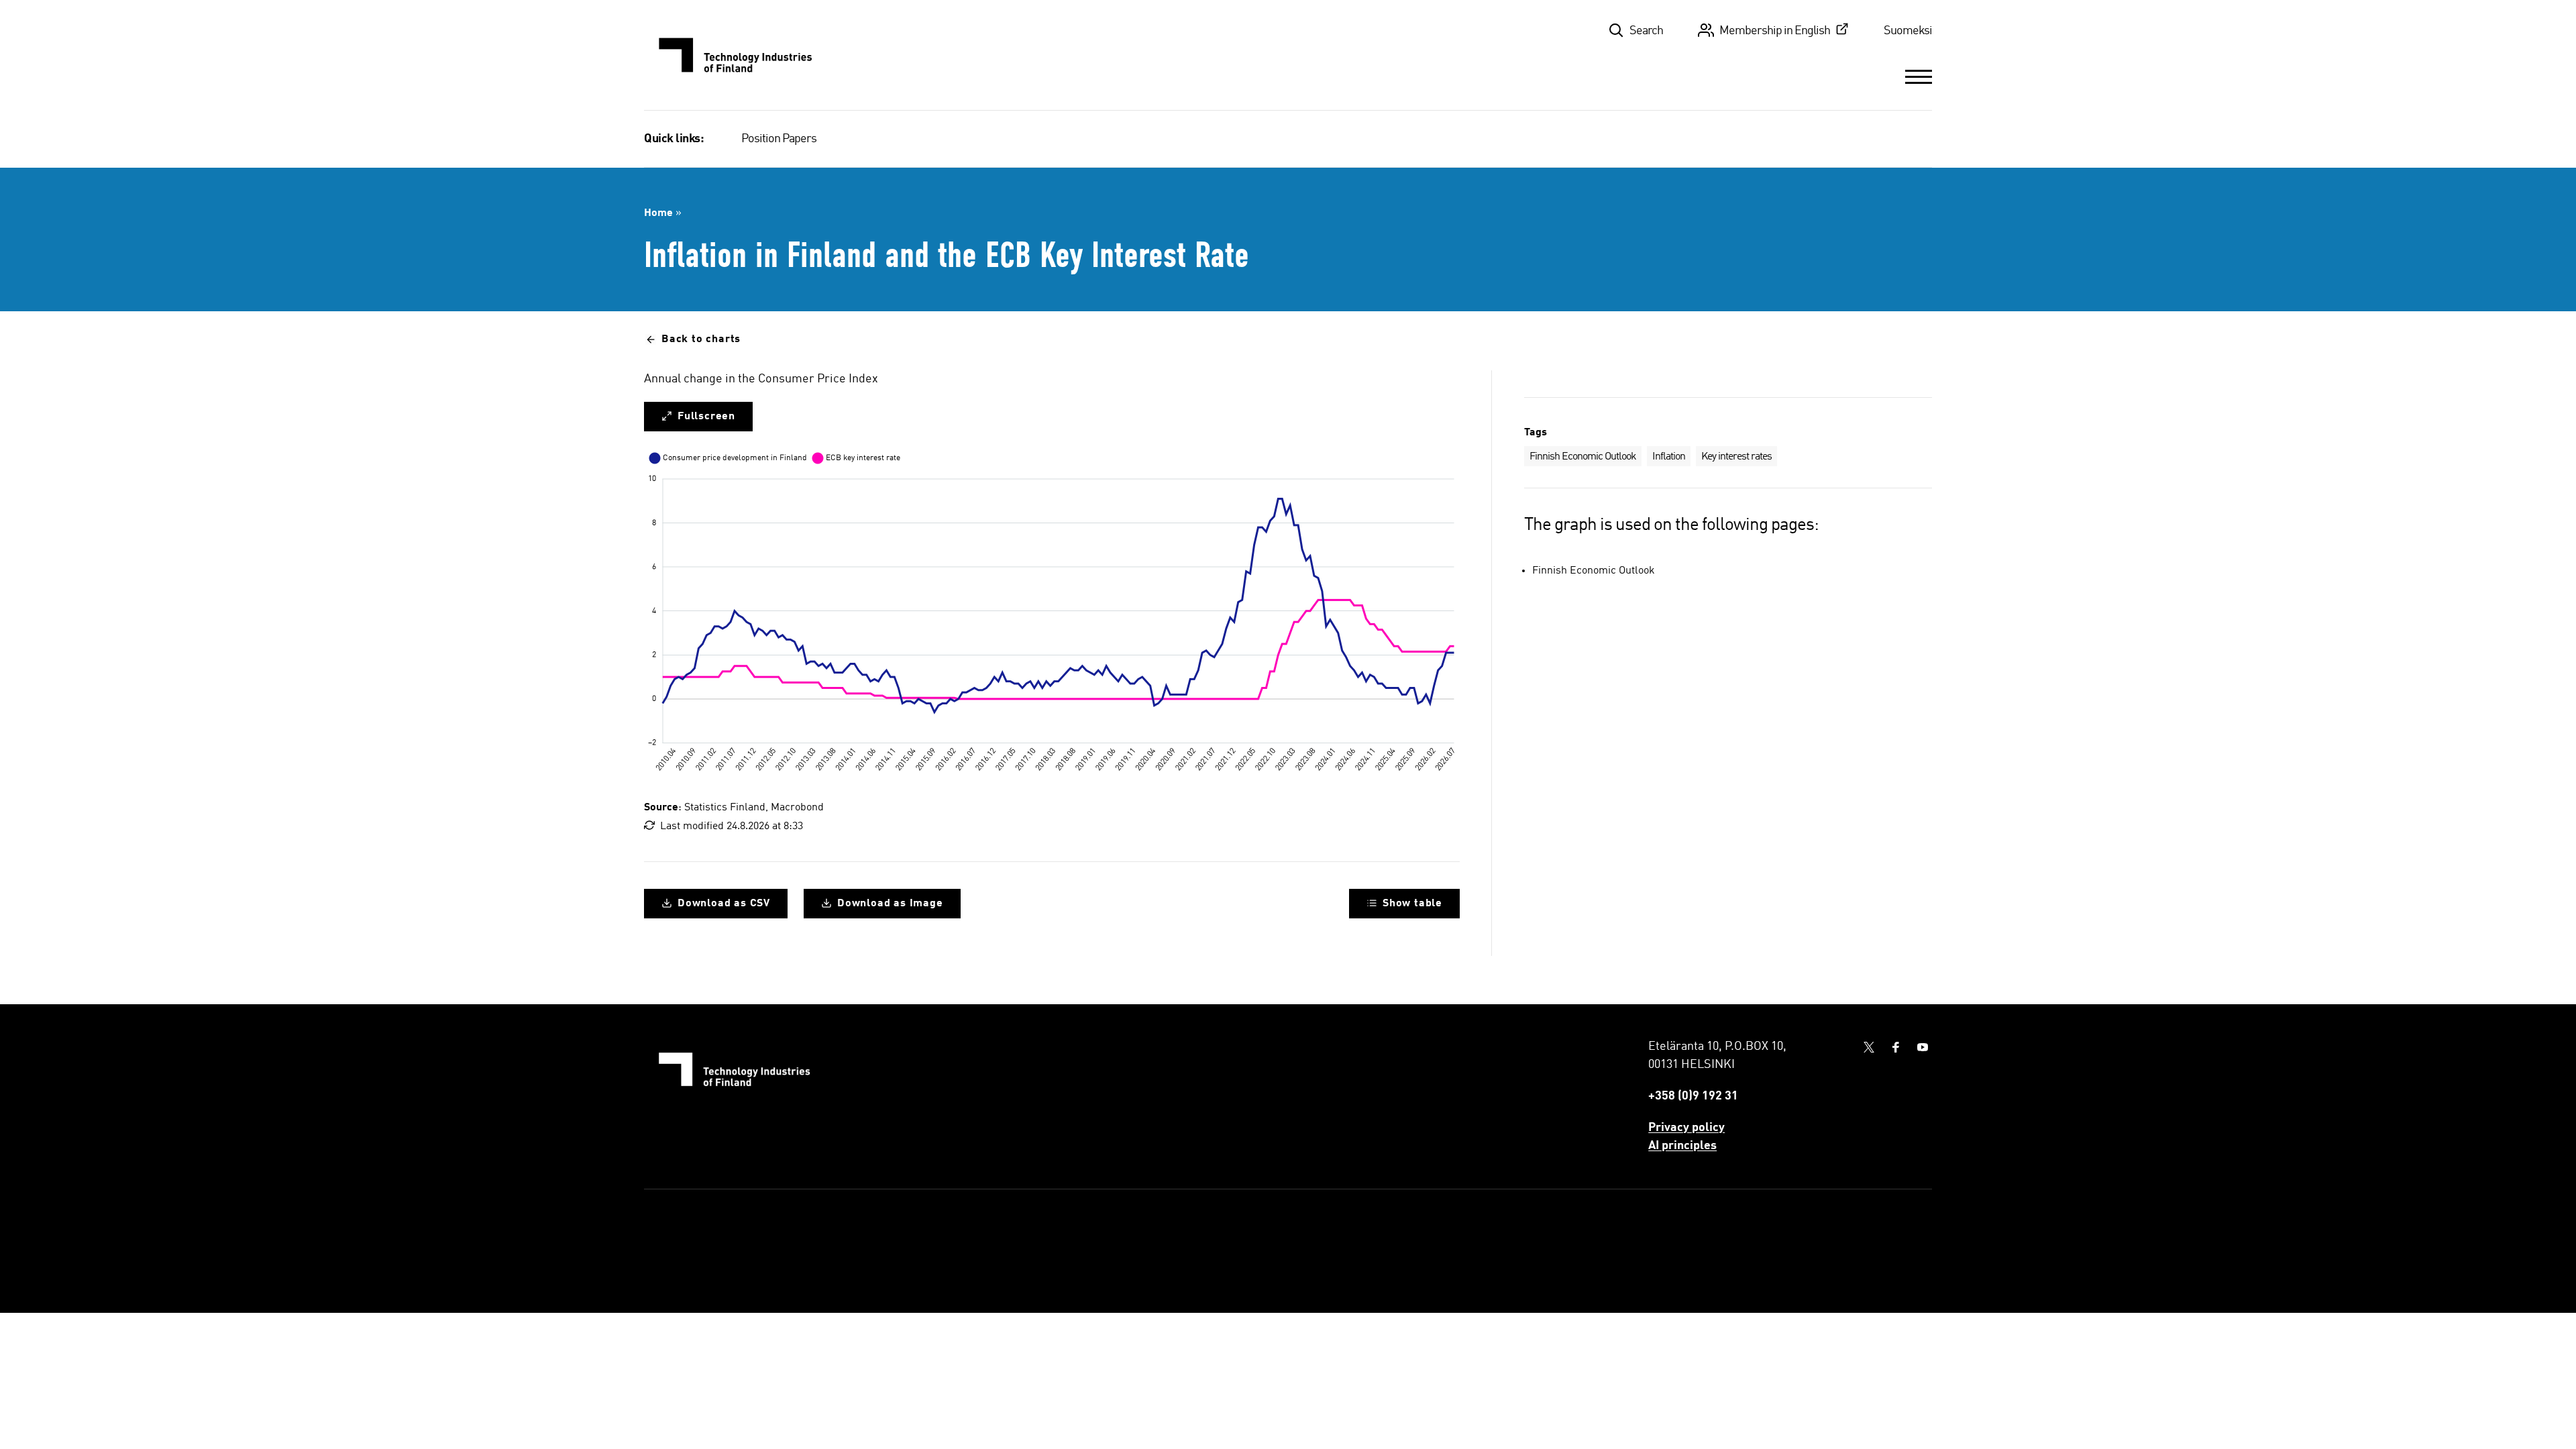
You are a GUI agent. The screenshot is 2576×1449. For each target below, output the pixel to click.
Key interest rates (1736, 457)
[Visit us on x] (1869, 1047)
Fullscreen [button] (706, 417)
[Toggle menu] (1919, 76)
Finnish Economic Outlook (1583, 457)
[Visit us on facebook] (1896, 1047)
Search (1646, 31)
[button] (1404, 904)
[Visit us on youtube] (1923, 1047)
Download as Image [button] (890, 904)
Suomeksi (1908, 31)
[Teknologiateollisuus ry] (736, 55)
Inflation (1669, 457)
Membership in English (1775, 31)
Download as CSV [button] (724, 904)
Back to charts (701, 339)
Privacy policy (1686, 1128)
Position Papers (779, 139)
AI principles (1682, 1146)
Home (658, 213)
